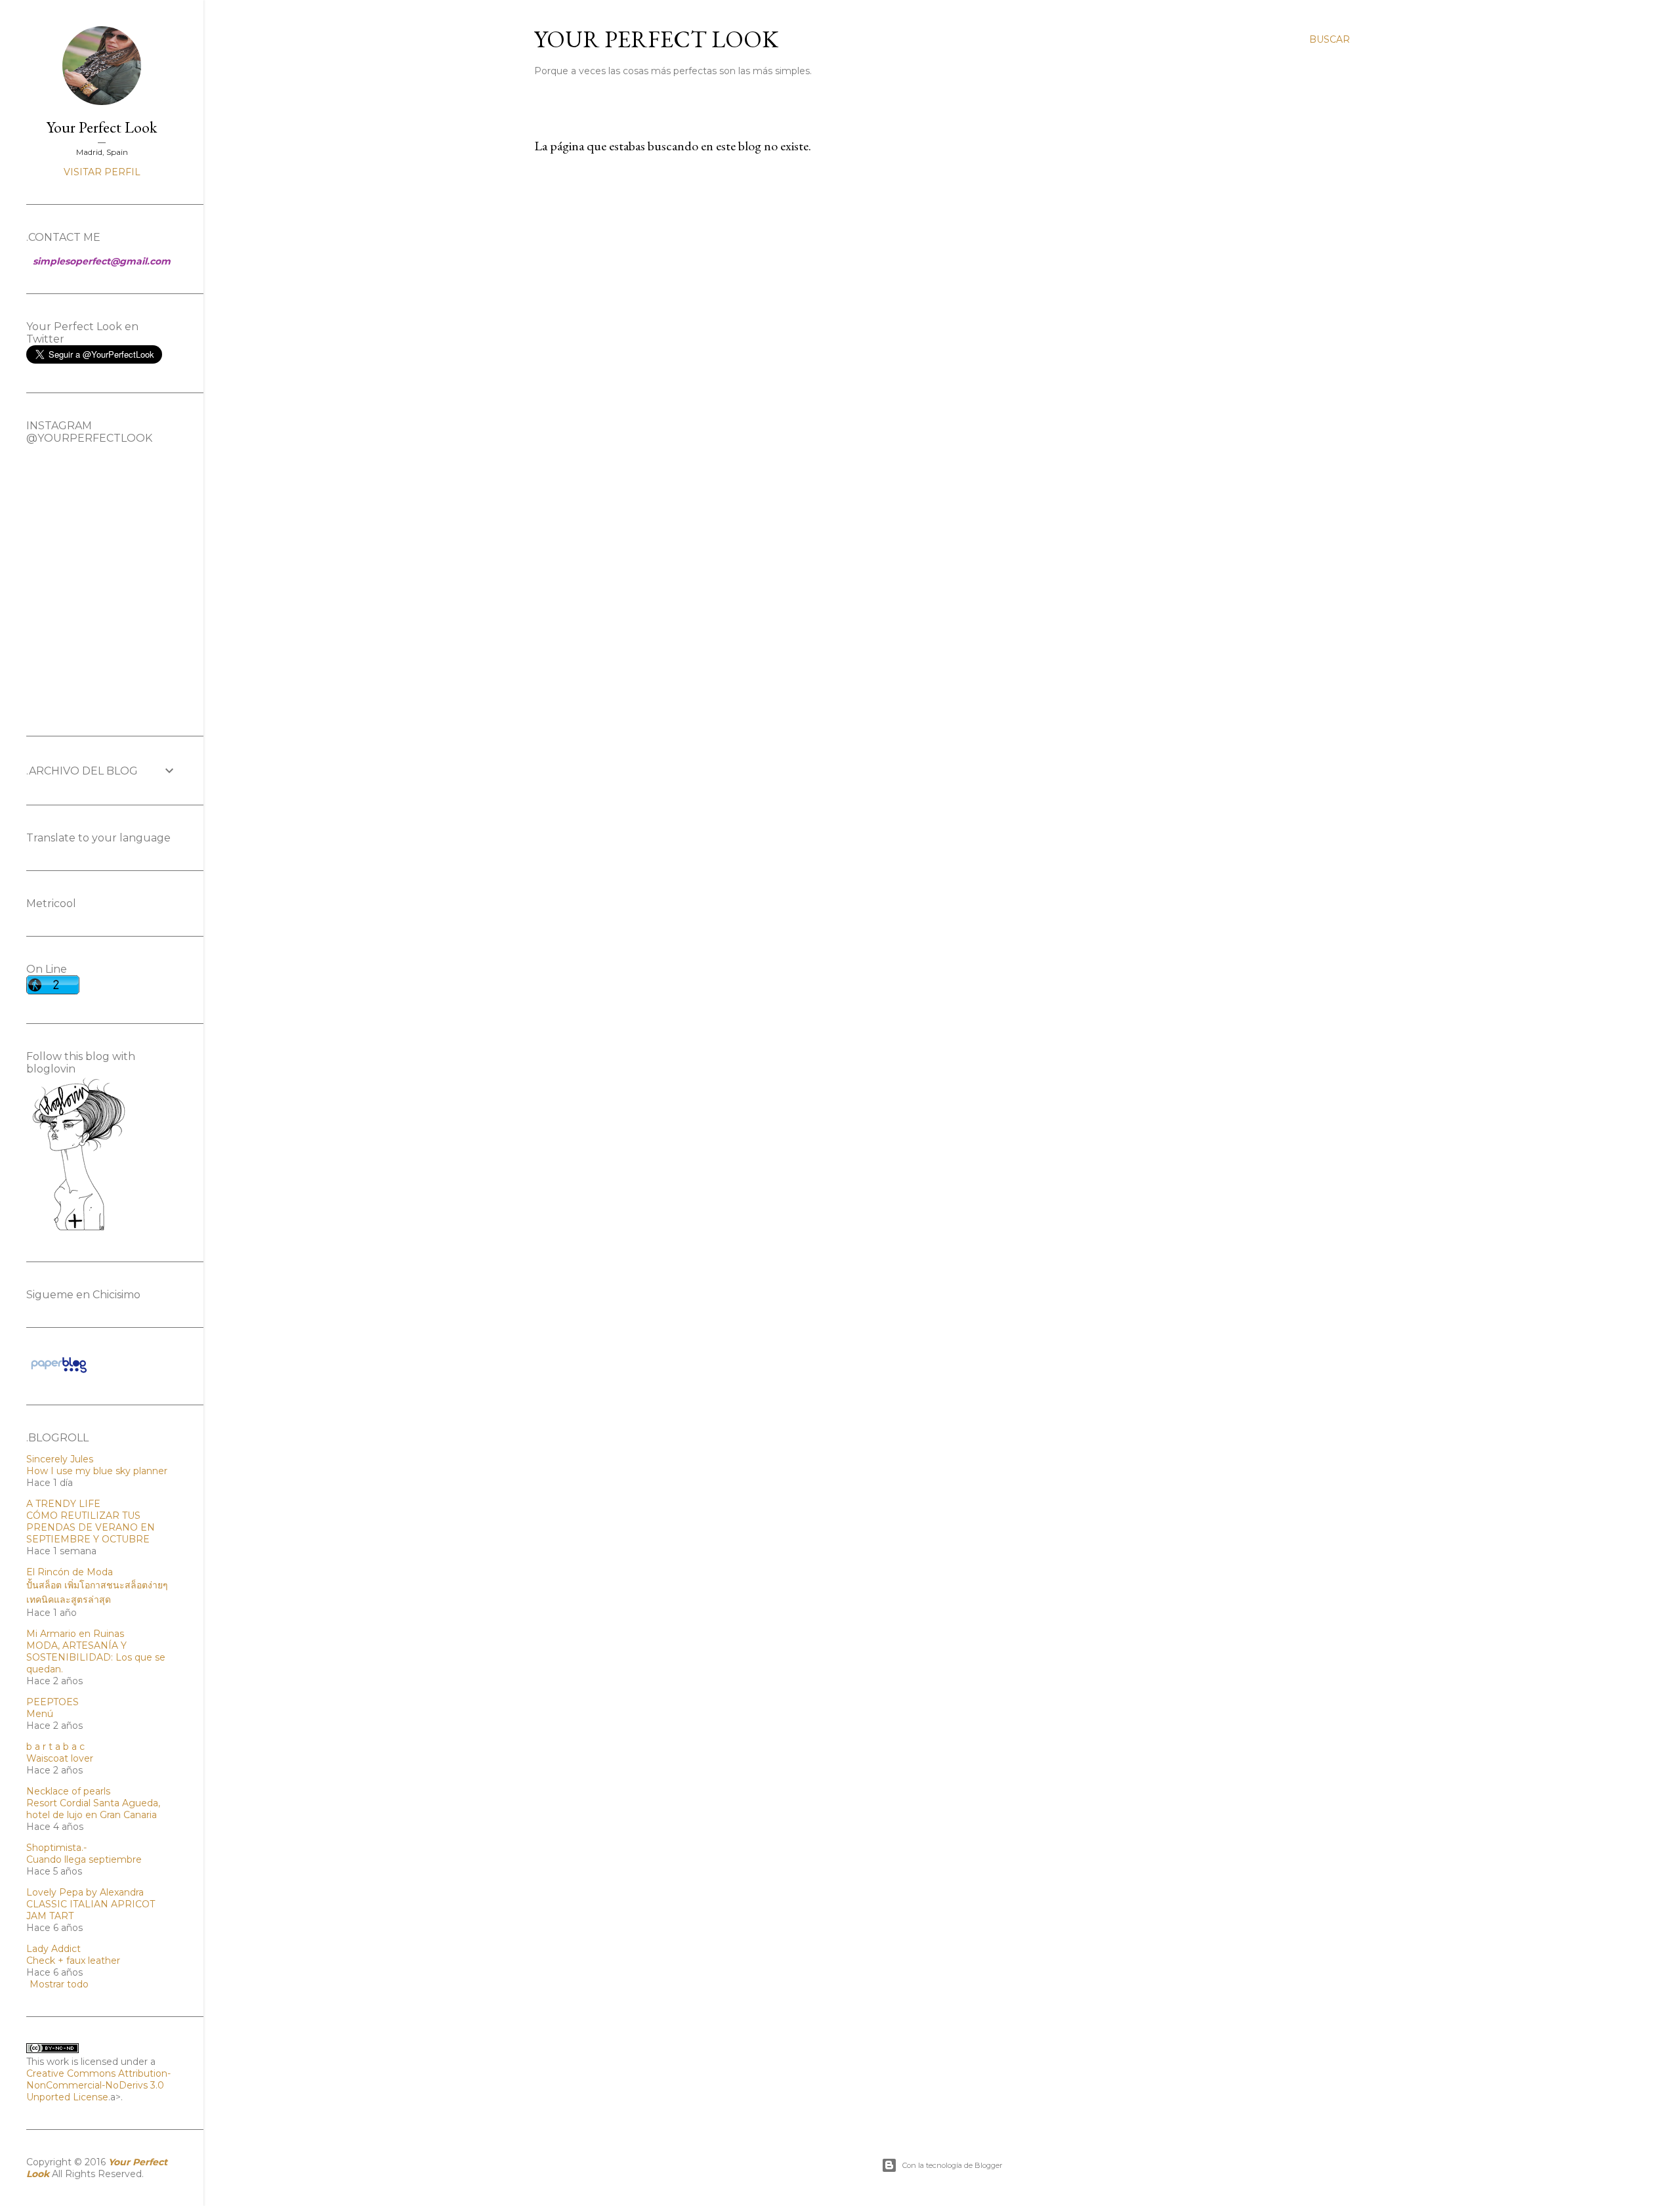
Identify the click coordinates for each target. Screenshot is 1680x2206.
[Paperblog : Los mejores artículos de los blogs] (59, 1372)
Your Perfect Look (656, 39)
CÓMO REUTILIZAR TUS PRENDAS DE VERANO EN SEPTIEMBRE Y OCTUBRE (91, 1527)
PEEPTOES (52, 1702)
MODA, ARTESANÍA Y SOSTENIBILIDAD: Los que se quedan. (96, 1657)
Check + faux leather (73, 1961)
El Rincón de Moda (70, 1572)
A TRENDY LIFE (63, 1504)
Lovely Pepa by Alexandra (85, 1892)
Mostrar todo (59, 1984)
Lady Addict (53, 1949)
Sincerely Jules (60, 1459)
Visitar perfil (102, 172)
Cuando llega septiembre (84, 1859)
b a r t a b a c (55, 1747)
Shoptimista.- (56, 1848)
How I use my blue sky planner (97, 1471)
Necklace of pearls (68, 1791)
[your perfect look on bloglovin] (79, 1229)
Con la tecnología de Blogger (952, 2165)
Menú (40, 1714)
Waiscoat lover (60, 1758)
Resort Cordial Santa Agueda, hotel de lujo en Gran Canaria (93, 1809)
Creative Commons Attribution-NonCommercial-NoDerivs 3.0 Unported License (98, 2085)
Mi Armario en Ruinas (75, 1634)
